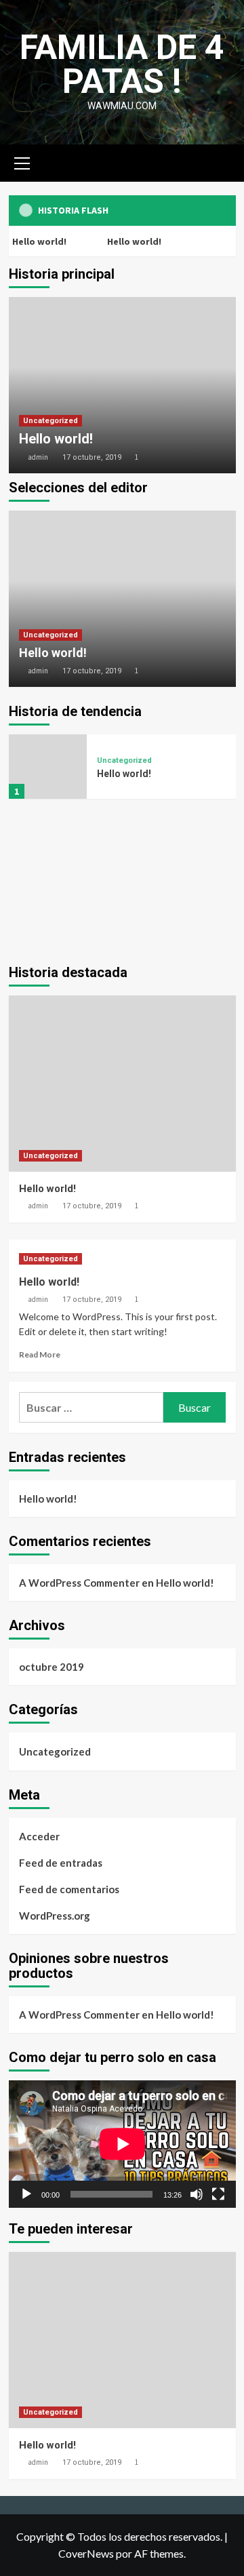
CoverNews (86, 2553)
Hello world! (134, 241)
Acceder (39, 1836)
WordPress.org (55, 1916)
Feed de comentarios (69, 1889)
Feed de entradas (61, 1863)
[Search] (221, 162)
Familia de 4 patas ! (122, 64)
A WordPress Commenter (79, 1583)
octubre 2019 (52, 1667)
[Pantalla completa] (218, 2194)
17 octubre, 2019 (92, 457)
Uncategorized (50, 421)
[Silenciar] (197, 2194)
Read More (40, 1354)
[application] (122, 2144)
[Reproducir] (26, 2194)
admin (38, 457)
